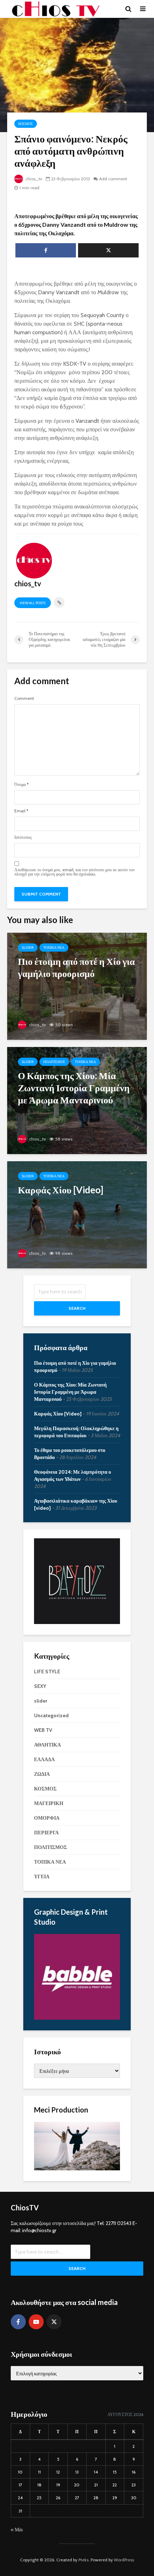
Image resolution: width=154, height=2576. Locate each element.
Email (21, 811)
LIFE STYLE (47, 1672)
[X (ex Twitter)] (54, 2322)
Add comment (113, 179)
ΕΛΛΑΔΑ (44, 1759)
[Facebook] (18, 2322)
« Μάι (17, 2530)
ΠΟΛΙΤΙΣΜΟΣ (54, 1062)
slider (28, 948)
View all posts (33, 603)
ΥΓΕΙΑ (42, 1876)
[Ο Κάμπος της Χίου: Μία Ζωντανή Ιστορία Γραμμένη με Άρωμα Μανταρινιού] (77, 1100)
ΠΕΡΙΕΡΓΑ (46, 1833)
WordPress (124, 2560)
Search (77, 1308)
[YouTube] (36, 2322)
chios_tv (33, 179)
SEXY (40, 1686)
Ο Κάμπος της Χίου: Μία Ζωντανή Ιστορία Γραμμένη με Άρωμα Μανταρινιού (70, 1392)
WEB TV (43, 1730)
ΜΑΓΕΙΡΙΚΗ (49, 1803)
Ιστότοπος (23, 837)
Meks (83, 2560)
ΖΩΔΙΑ (42, 1774)
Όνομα (21, 785)
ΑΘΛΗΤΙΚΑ (47, 1745)
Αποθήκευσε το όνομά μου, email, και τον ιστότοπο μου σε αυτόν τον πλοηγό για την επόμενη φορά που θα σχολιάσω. (74, 872)
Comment (24, 698)
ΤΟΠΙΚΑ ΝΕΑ (54, 948)
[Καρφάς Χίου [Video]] (77, 1214)
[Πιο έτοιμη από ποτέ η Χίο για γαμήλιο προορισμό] (77, 986)
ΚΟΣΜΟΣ (26, 124)
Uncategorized (51, 1715)
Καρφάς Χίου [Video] (58, 1414)
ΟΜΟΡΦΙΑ (47, 1818)
